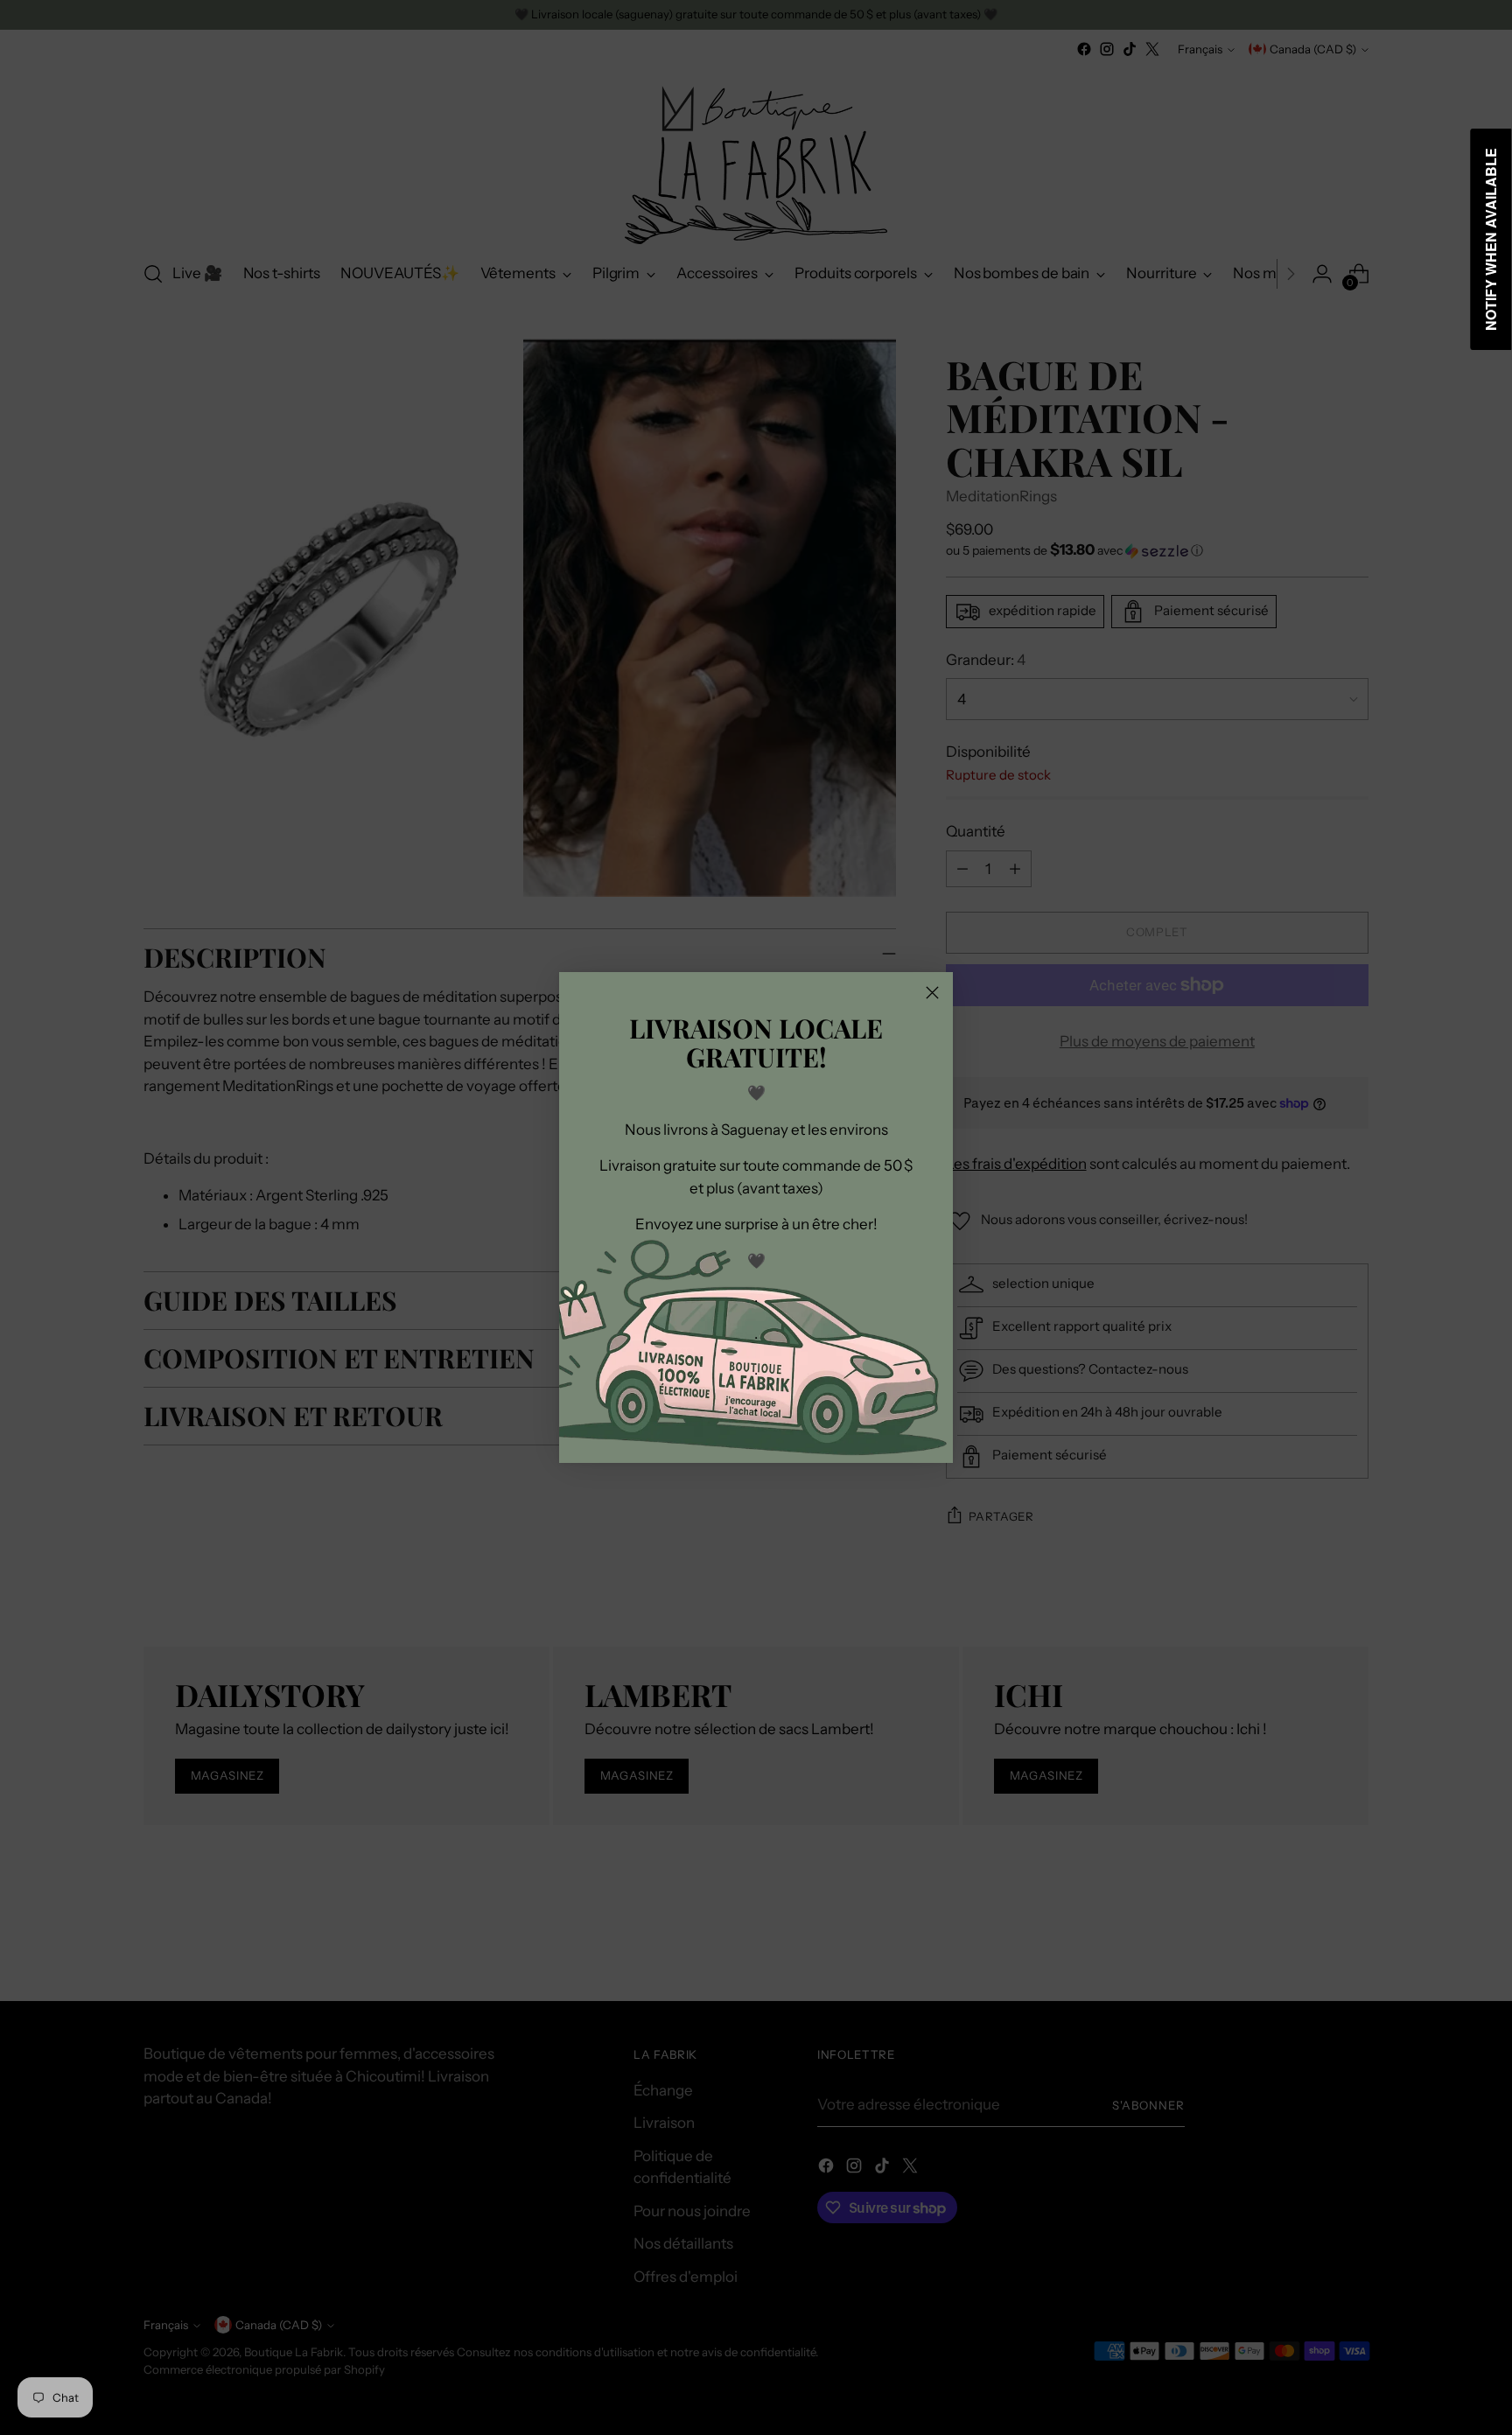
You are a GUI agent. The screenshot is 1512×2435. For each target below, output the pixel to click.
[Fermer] (932, 993)
